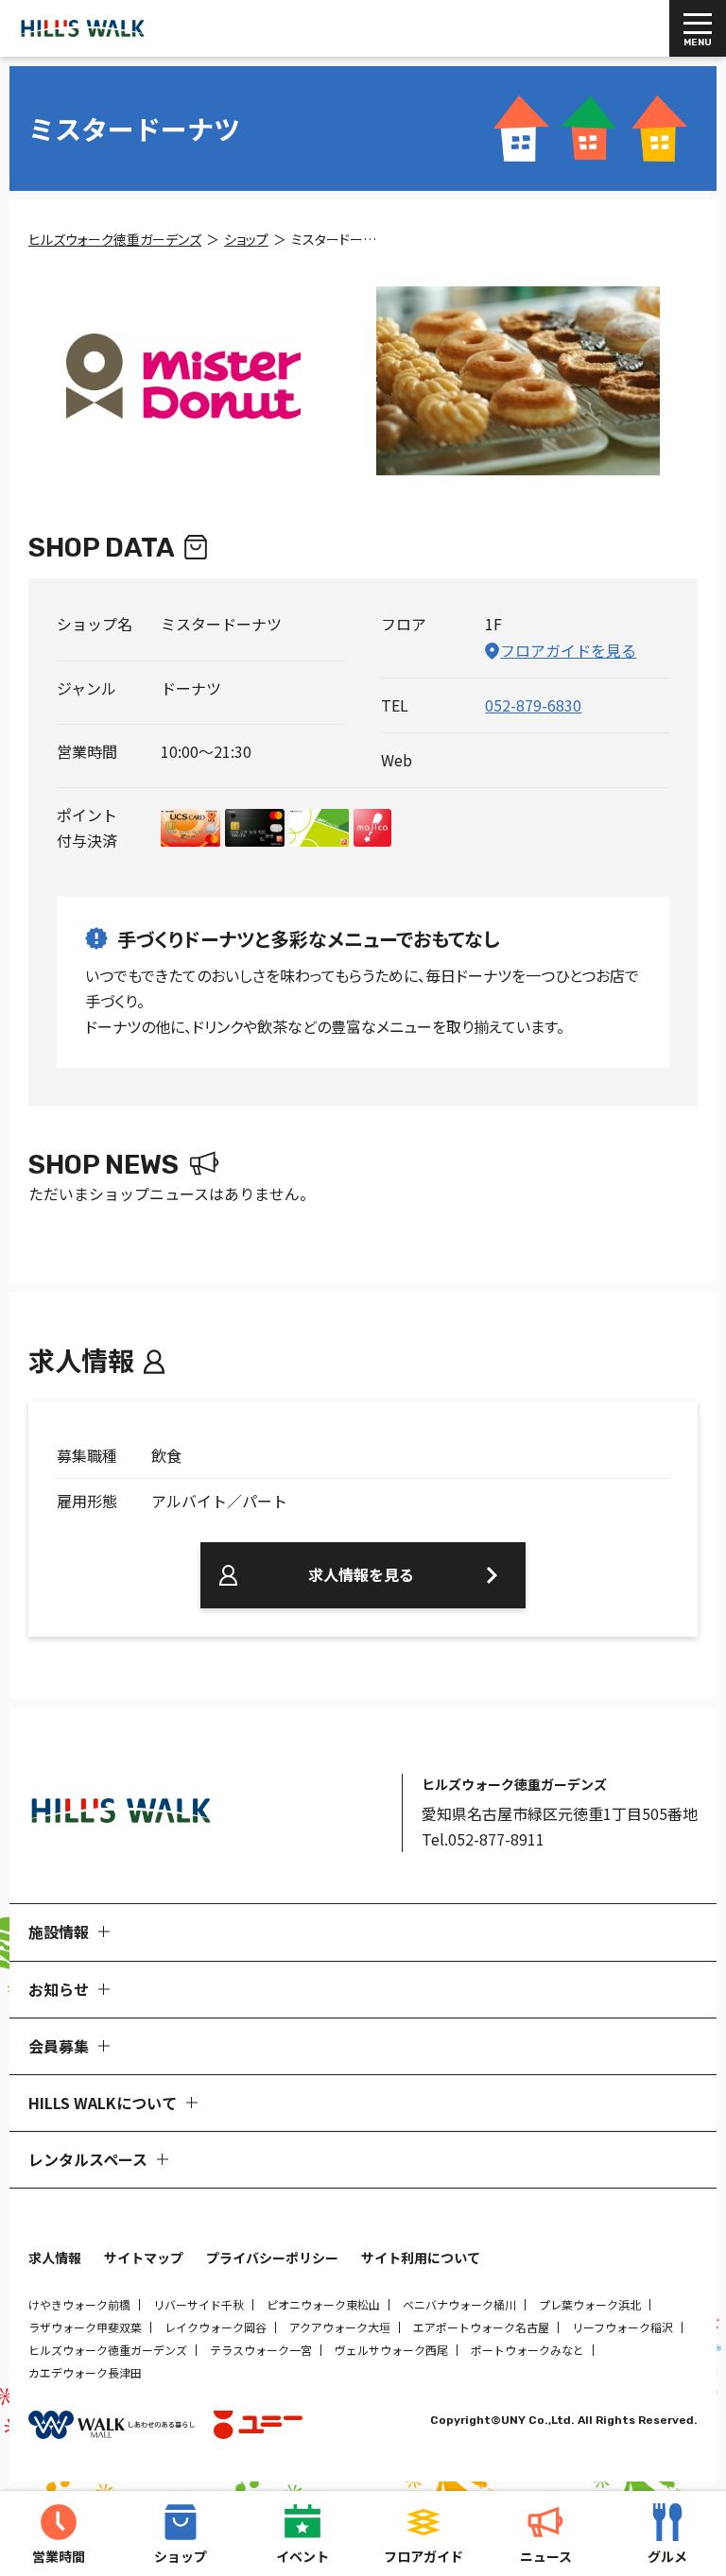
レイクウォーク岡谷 (216, 2327)
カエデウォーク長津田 (85, 2372)
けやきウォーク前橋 (79, 2304)
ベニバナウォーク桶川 (459, 2304)
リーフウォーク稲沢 (622, 2327)
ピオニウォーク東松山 (323, 2304)
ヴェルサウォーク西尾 (391, 2350)
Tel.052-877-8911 (483, 1839)
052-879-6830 (533, 705)
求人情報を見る (361, 1574)
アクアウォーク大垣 (340, 2327)
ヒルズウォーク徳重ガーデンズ (108, 2350)
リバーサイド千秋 (199, 2304)
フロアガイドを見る (568, 650)
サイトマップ (144, 2258)
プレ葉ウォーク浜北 (590, 2304)
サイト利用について (421, 2258)
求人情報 (55, 2258)
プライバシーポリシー (272, 2258)
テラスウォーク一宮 (261, 2350)
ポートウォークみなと (527, 2350)
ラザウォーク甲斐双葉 (85, 2327)
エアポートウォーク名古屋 (481, 2327)
